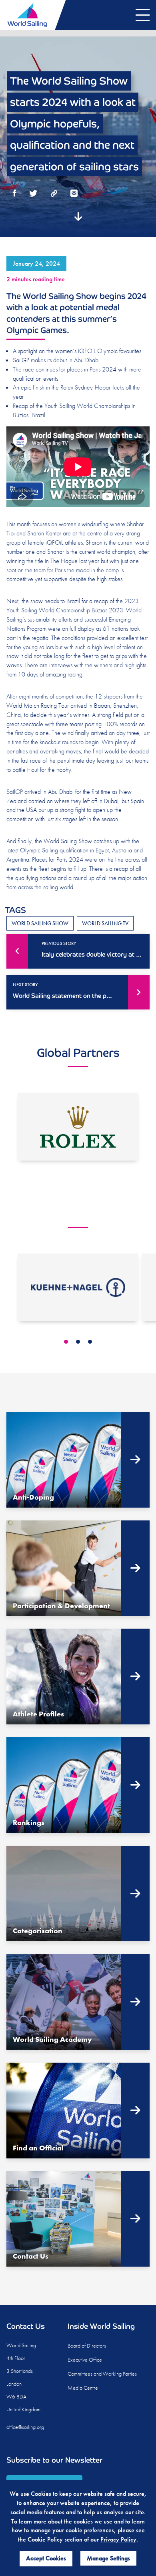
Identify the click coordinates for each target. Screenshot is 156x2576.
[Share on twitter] (33, 194)
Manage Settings (108, 2558)
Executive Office (85, 2360)
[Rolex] (78, 1127)
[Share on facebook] (15, 194)
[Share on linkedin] (54, 194)
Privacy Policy (118, 2539)
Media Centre (83, 2388)
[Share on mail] (74, 194)
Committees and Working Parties (102, 2374)
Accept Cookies (46, 2558)
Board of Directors (87, 2346)
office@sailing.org (25, 2427)
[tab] (66, 1342)
